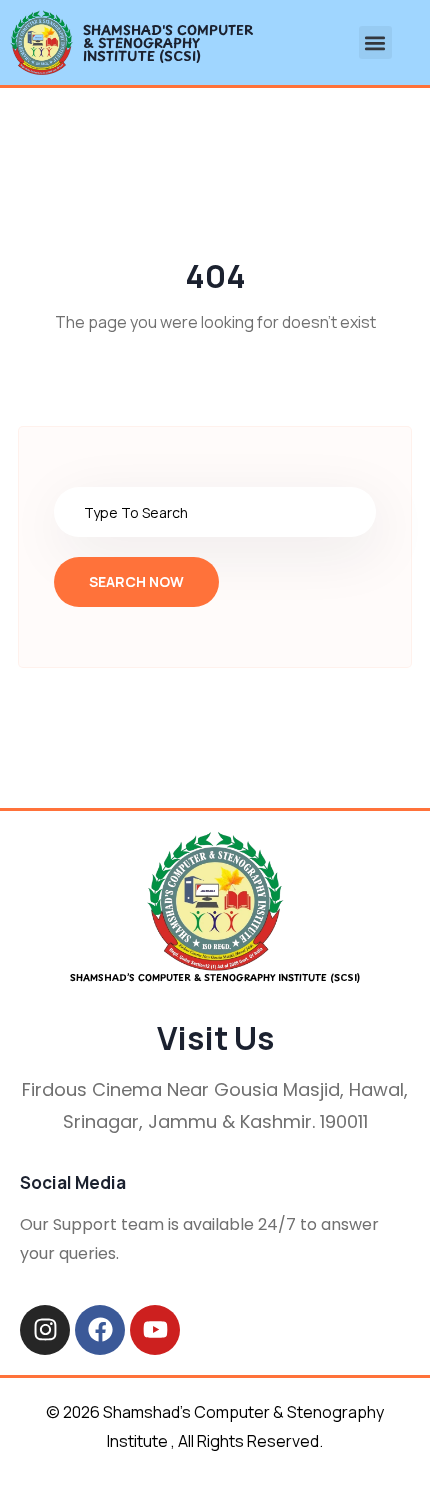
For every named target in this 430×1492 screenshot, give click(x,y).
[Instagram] (45, 1330)
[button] (375, 42)
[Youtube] (155, 1330)
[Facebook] (100, 1330)
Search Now (136, 581)
